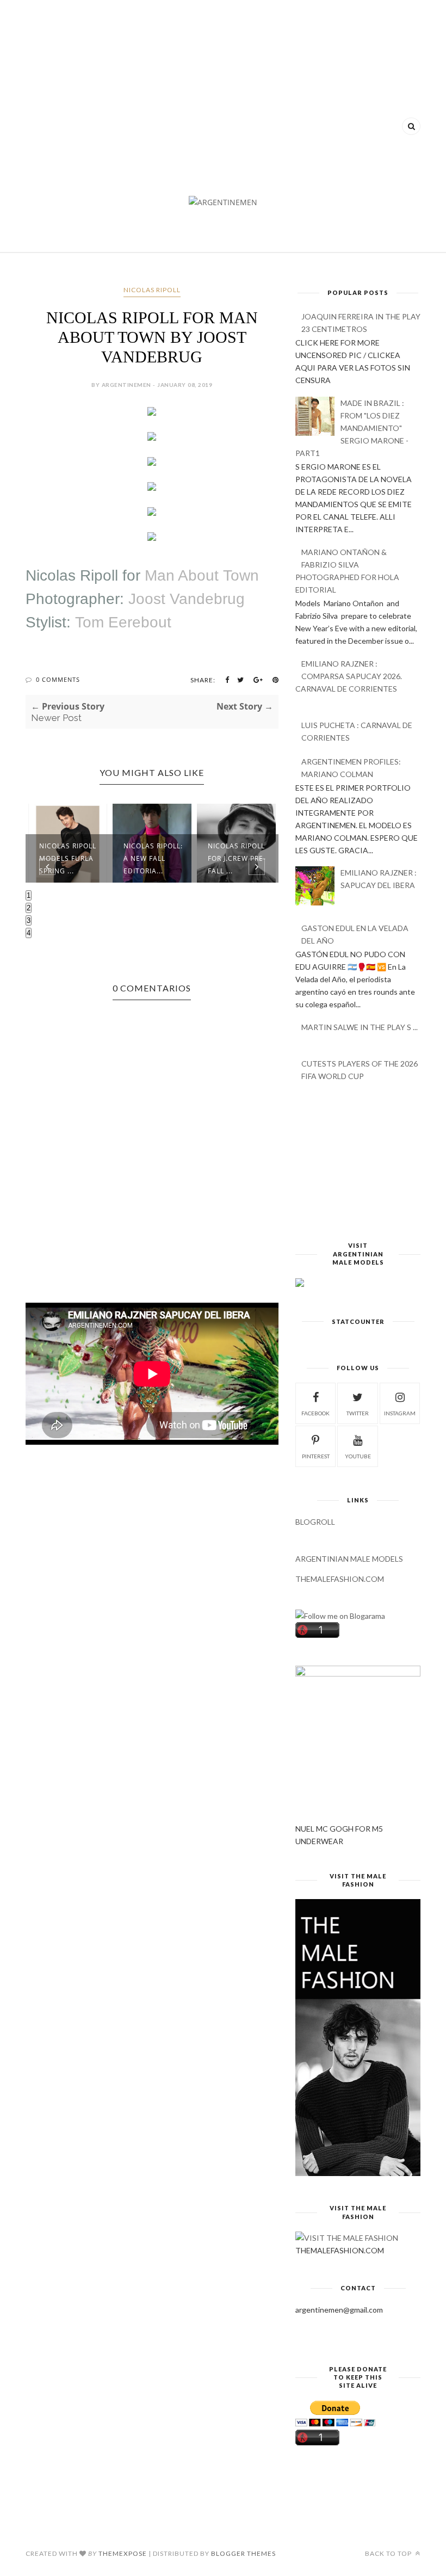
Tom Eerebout (123, 622)
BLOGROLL (315, 1522)
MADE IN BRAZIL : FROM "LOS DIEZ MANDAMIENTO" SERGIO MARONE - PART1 (352, 428)
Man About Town (202, 575)
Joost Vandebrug (187, 599)
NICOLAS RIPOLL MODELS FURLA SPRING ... (68, 858)
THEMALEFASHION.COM (340, 1579)
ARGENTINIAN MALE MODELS (349, 1559)
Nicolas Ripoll (72, 575)
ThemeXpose (123, 2553)
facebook (315, 1413)
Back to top (389, 2553)
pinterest (316, 1456)
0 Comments (58, 679)
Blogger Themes (243, 2553)
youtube (358, 1456)
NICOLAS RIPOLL (152, 290)
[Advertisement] (223, 93)
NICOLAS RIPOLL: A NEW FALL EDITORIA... (153, 858)
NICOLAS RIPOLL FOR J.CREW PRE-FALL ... (237, 858)
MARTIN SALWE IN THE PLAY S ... (360, 1027)
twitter (358, 1413)
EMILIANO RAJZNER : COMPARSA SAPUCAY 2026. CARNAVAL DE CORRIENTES (349, 676)
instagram (400, 1413)
